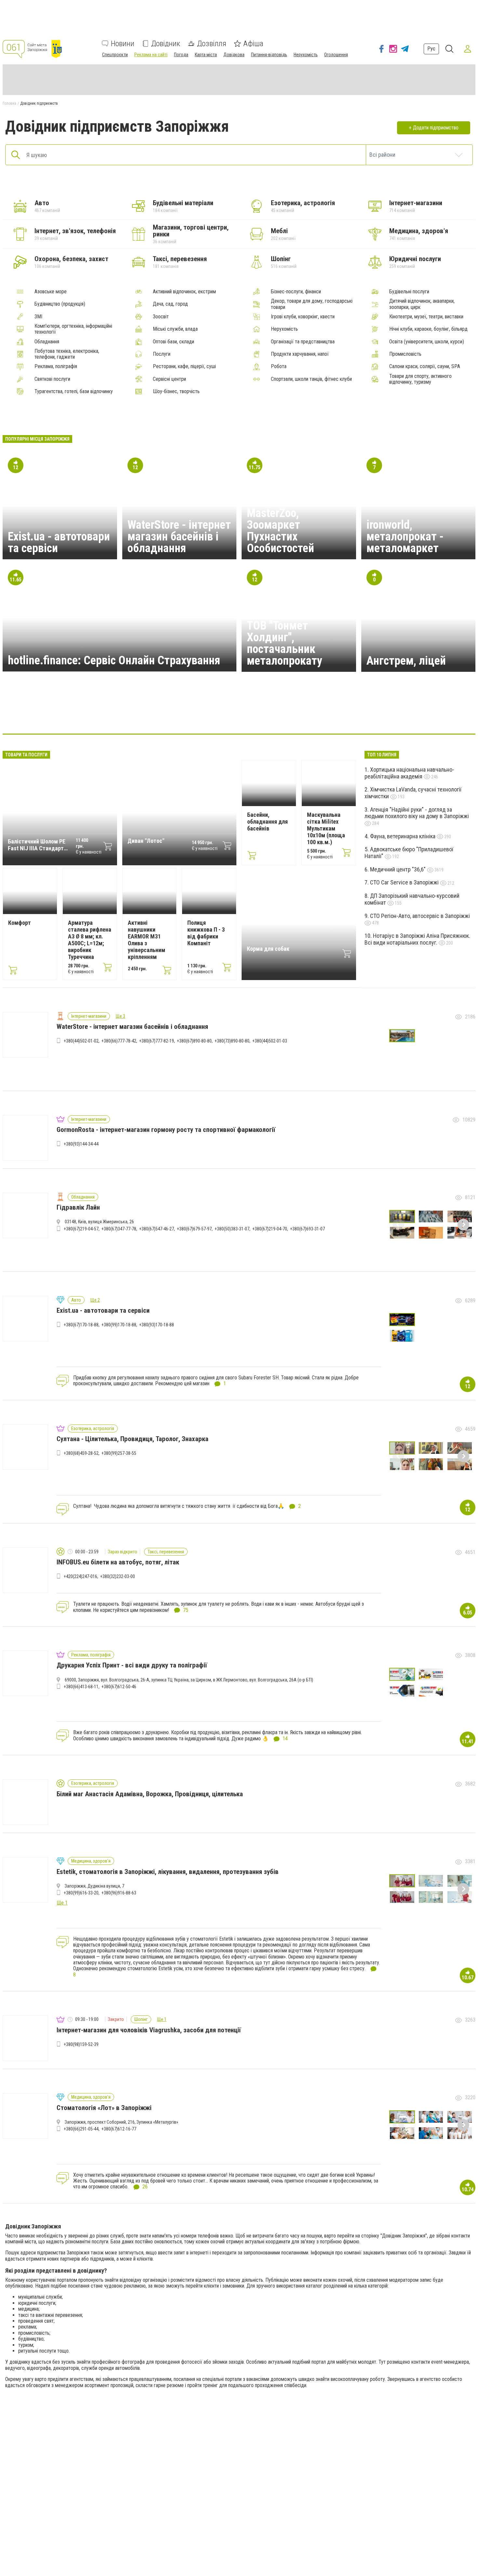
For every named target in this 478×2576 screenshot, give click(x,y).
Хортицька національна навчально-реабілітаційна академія (409, 773)
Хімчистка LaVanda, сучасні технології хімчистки (413, 793)
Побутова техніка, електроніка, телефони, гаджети (67, 354)
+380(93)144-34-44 (81, 1144)
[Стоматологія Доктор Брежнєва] (223, 714)
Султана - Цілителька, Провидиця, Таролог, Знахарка (133, 1439)
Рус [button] (431, 49)
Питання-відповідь (269, 55)
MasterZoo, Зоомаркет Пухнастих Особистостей (280, 531)
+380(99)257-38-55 (119, 1453)
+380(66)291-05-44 (81, 2129)
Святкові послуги (52, 379)
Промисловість (405, 354)
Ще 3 (120, 1016)
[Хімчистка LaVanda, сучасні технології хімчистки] (130, 714)
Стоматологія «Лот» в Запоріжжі (104, 2108)
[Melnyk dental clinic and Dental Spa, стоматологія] (161, 714)
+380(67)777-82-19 (157, 1041)
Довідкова (234, 55)
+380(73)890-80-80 (232, 1041)
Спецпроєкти (115, 55)
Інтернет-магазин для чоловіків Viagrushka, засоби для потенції (149, 2030)
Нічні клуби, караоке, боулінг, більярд (428, 329)
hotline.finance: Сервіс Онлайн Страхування (114, 660)
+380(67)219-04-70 (270, 1229)
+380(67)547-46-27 (157, 1229)
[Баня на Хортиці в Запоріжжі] (192, 714)
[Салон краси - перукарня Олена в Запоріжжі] (411, 714)
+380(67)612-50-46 (119, 1687)
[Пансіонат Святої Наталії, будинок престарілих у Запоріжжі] (317, 714)
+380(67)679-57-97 (194, 1229)
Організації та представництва (303, 342)
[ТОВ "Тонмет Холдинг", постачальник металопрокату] (379, 714)
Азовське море (51, 292)
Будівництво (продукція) (60, 304)
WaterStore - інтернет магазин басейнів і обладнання (179, 537)
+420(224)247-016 (80, 1576)
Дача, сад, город (170, 304)
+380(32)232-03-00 (118, 1576)
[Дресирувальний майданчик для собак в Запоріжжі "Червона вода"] (255, 714)
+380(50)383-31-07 (232, 1229)
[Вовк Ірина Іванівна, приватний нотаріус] (286, 714)
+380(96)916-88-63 (119, 1893)
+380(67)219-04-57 (81, 1229)
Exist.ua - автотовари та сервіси (59, 542)
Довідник (166, 44)
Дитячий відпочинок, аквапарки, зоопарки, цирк (422, 304)
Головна (9, 103)
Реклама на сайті (151, 55)
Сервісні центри (169, 379)
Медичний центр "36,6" (398, 869)
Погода (181, 55)
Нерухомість (306, 55)
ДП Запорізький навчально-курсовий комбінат (412, 899)
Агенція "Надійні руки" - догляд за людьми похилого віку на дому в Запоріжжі (417, 813)
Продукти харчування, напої (300, 354)
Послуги (162, 354)
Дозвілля (212, 44)
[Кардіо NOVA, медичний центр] (99, 714)
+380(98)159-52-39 (81, 2044)
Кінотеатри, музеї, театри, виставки (426, 317)
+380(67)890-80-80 (194, 1041)
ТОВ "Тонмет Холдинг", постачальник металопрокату (285, 643)
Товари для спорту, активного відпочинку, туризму (420, 379)
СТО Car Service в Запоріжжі (405, 882)
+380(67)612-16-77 (119, 2129)
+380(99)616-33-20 (81, 1893)
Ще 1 (162, 2019)
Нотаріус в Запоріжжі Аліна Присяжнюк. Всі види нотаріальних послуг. (417, 939)
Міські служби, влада (175, 329)
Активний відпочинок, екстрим (184, 292)
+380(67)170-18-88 (81, 1325)
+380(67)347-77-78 (119, 1229)
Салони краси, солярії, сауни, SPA (425, 366)
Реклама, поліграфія (56, 366)
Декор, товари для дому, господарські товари (312, 304)
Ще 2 (95, 1300)
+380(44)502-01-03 (270, 1041)
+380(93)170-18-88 (157, 1325)
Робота (279, 366)
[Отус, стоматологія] (348, 714)
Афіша (253, 44)
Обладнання (47, 342)
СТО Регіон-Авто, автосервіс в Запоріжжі (420, 916)
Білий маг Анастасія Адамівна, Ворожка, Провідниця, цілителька (150, 1794)
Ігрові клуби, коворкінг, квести (303, 317)
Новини (123, 44)
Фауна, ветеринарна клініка (403, 836)
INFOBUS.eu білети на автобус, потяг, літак (118, 1562)
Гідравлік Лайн (78, 1207)
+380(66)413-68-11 (81, 1687)
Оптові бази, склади (173, 342)
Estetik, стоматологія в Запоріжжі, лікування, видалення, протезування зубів (168, 1872)
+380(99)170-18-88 (119, 1325)
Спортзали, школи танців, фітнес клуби (311, 379)
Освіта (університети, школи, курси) (427, 342)
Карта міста (206, 55)
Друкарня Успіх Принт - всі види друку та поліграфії (132, 1665)
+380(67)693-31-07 (307, 1229)
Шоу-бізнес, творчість (176, 392)
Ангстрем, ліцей (406, 661)
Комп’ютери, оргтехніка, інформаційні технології (73, 329)
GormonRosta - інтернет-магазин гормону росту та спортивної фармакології (166, 1130)
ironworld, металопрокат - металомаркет (405, 537)
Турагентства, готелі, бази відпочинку (74, 392)
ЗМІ (38, 317)
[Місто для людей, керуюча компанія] (67, 714)
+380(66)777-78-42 (119, 1041)
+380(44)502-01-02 (81, 1041)
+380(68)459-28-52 (81, 1453)
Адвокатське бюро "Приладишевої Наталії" (409, 853)
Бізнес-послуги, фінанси (296, 292)
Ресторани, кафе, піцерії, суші (184, 366)
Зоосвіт (161, 317)
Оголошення (336, 55)
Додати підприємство (436, 128)
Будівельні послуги (409, 292)
